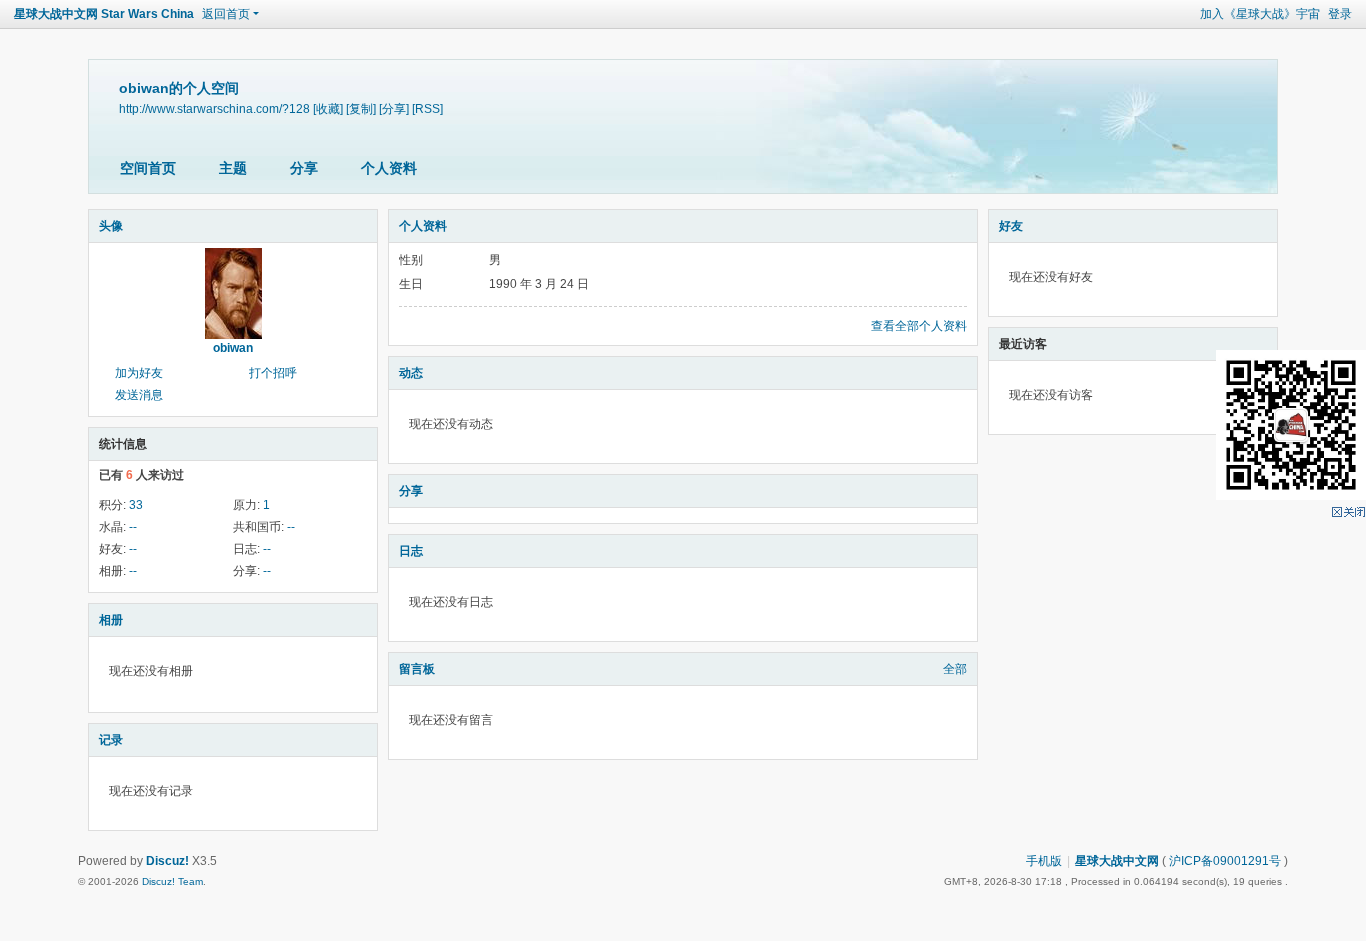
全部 (955, 669)
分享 (304, 168)
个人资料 (389, 168)
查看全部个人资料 (919, 326)
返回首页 (226, 14)
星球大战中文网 (1117, 861)
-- (133, 527)
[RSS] (427, 108)
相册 (111, 620)
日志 (411, 551)
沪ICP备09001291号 (1225, 861)
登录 (1340, 14)
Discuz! (167, 861)
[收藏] (328, 108)
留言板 (417, 669)
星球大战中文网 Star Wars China (104, 14)
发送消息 (139, 395)
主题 (233, 168)
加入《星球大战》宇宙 (1260, 14)
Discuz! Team (172, 881)
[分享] (394, 108)
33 (136, 505)
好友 (1011, 226)
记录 (111, 740)
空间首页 (148, 168)
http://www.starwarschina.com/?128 (214, 108)
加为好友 (139, 373)
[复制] (361, 108)
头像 (111, 226)
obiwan (233, 348)
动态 (411, 373)
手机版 (1044, 861)
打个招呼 (273, 373)
